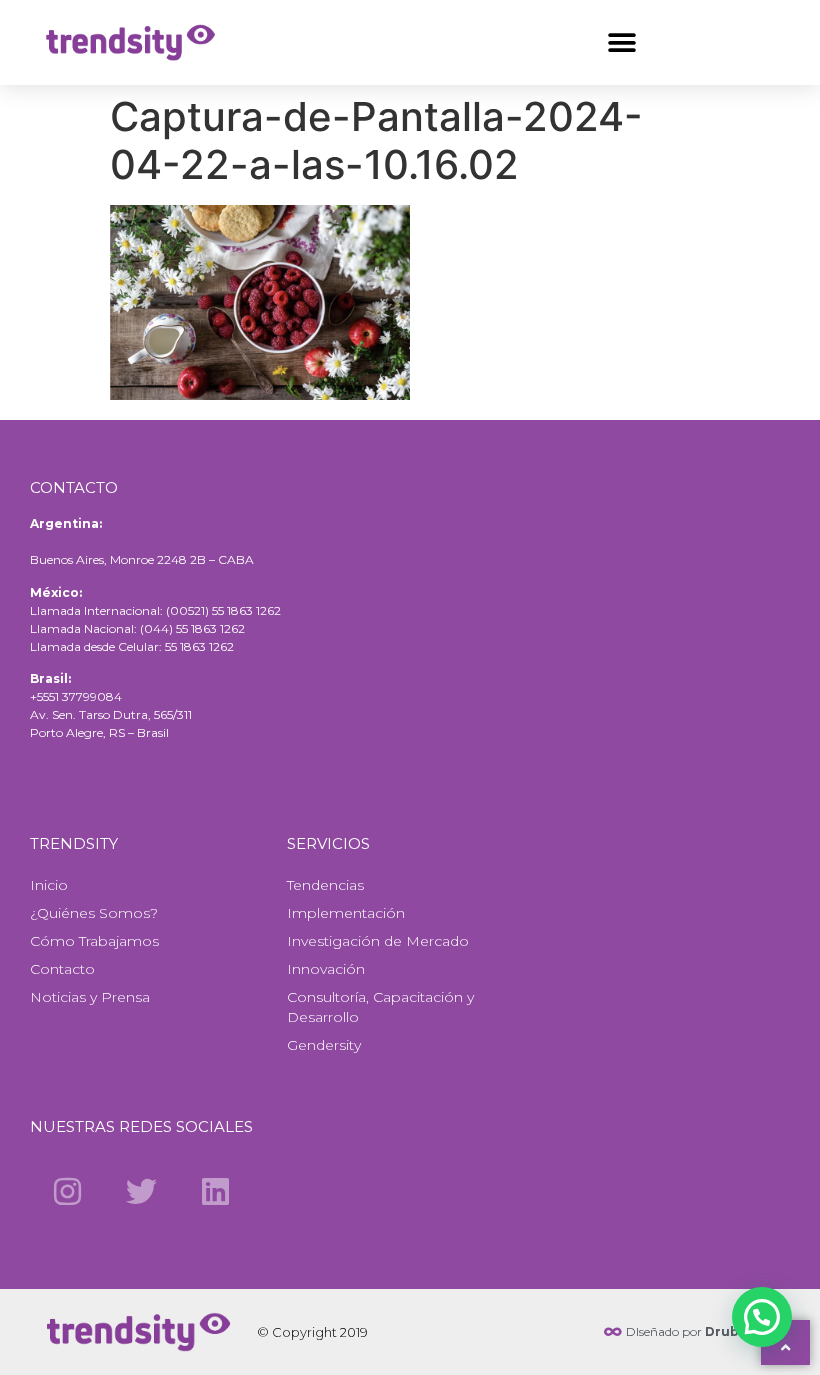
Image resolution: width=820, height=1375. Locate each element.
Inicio (49, 885)
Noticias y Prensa (90, 997)
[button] (621, 42)
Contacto (62, 969)
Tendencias (325, 885)
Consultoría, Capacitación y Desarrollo (380, 1007)
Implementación (346, 913)
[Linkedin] (216, 1191)
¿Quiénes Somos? (94, 913)
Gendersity (324, 1045)
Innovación (326, 969)
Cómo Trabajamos (94, 941)
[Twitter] (141, 1191)
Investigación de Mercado (378, 941)
